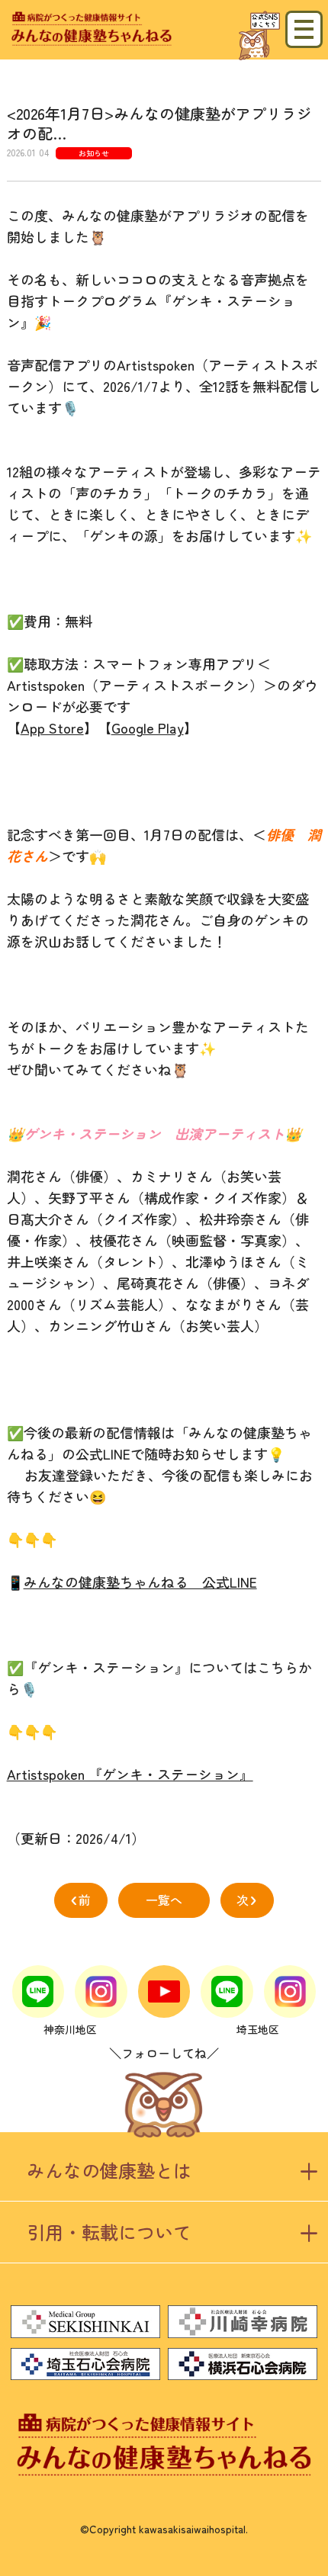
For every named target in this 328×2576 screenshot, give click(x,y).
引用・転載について (109, 2232)
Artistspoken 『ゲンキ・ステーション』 (130, 1774)
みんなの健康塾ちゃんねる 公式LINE (140, 1582)
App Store (52, 728)
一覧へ (164, 1900)
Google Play (148, 728)
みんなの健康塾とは (109, 2170)
